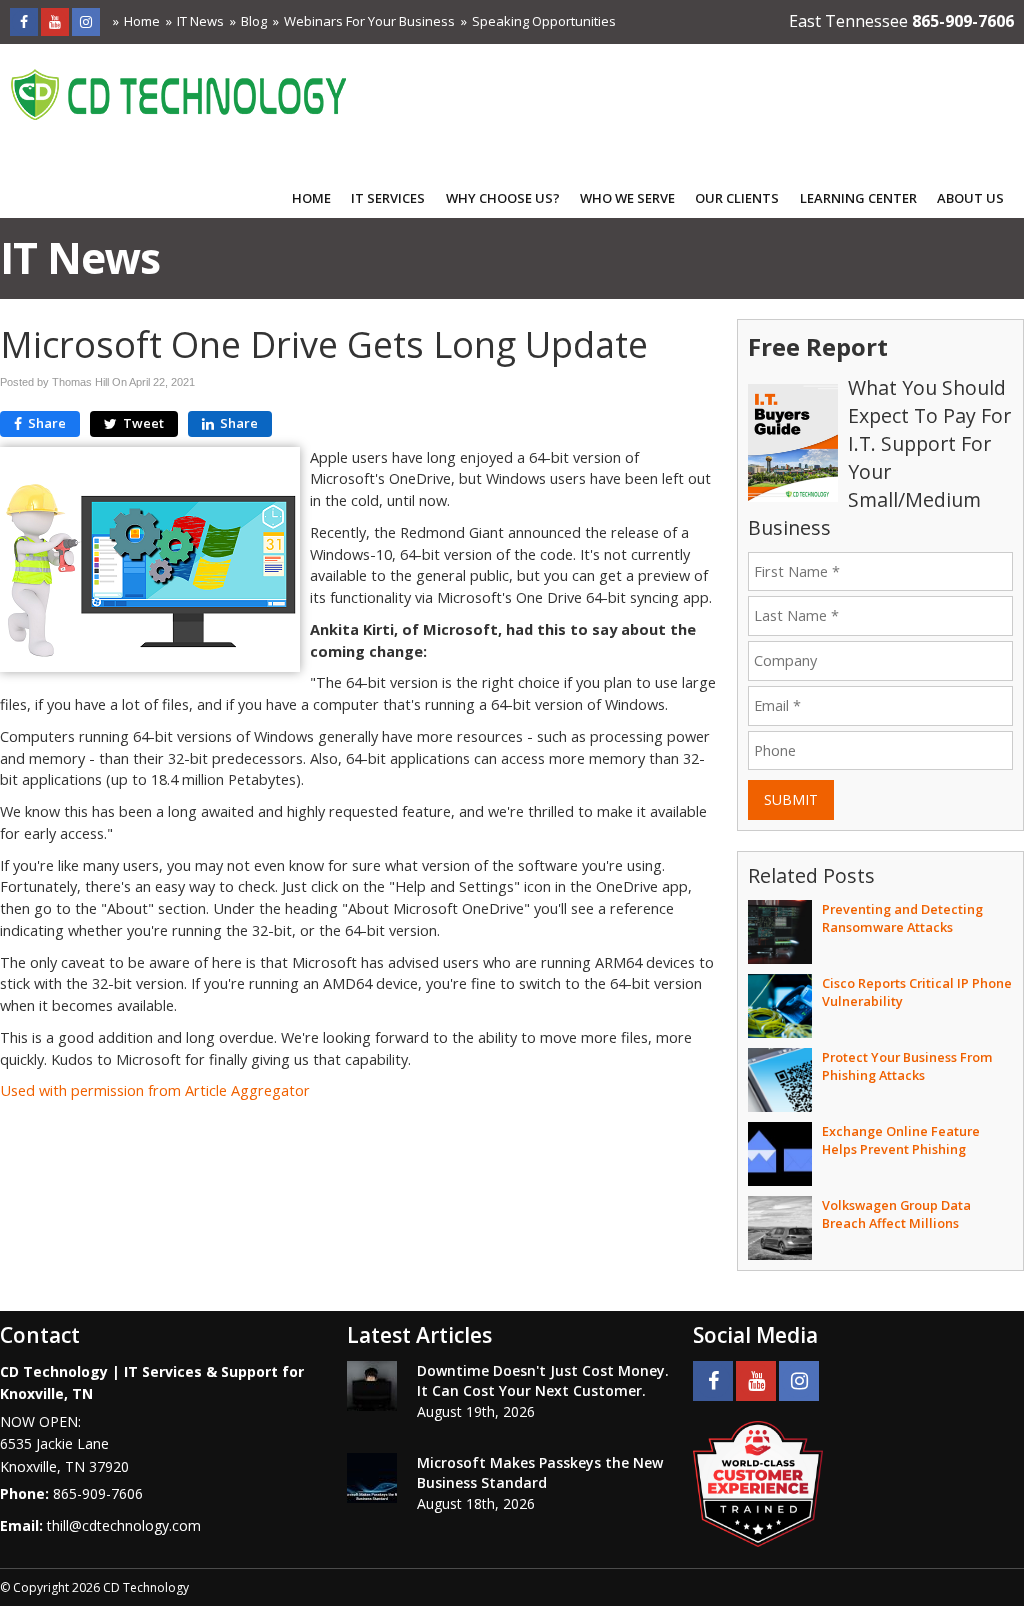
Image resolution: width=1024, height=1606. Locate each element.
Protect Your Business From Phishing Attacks (907, 1066)
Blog (254, 21)
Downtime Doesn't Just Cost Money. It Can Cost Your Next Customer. (543, 1380)
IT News (200, 21)
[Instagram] (86, 21)
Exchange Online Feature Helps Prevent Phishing (901, 1140)
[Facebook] (24, 21)
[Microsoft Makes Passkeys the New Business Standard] (372, 1478)
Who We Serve (627, 198)
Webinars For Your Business (369, 21)
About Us (970, 198)
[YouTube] (55, 21)
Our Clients (737, 198)
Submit (791, 799)
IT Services (388, 198)
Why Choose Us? (503, 198)
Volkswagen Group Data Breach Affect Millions (896, 1214)
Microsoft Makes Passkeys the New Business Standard (540, 1472)
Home (142, 21)
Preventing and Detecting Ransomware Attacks (902, 918)
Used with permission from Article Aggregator (155, 1090)
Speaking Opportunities (544, 21)
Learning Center (858, 198)
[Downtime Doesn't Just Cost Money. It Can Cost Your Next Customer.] (372, 1386)
